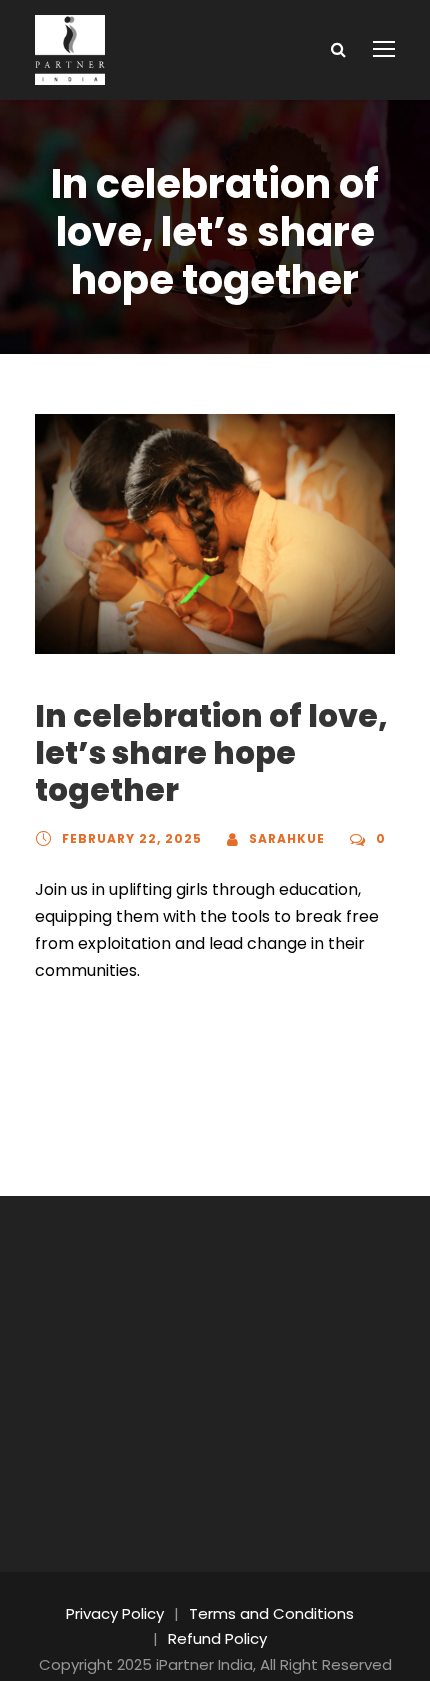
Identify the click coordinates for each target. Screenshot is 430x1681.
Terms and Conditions (271, 1613)
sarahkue (287, 838)
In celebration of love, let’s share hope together (211, 753)
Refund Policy (217, 1638)
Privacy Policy (115, 1613)
